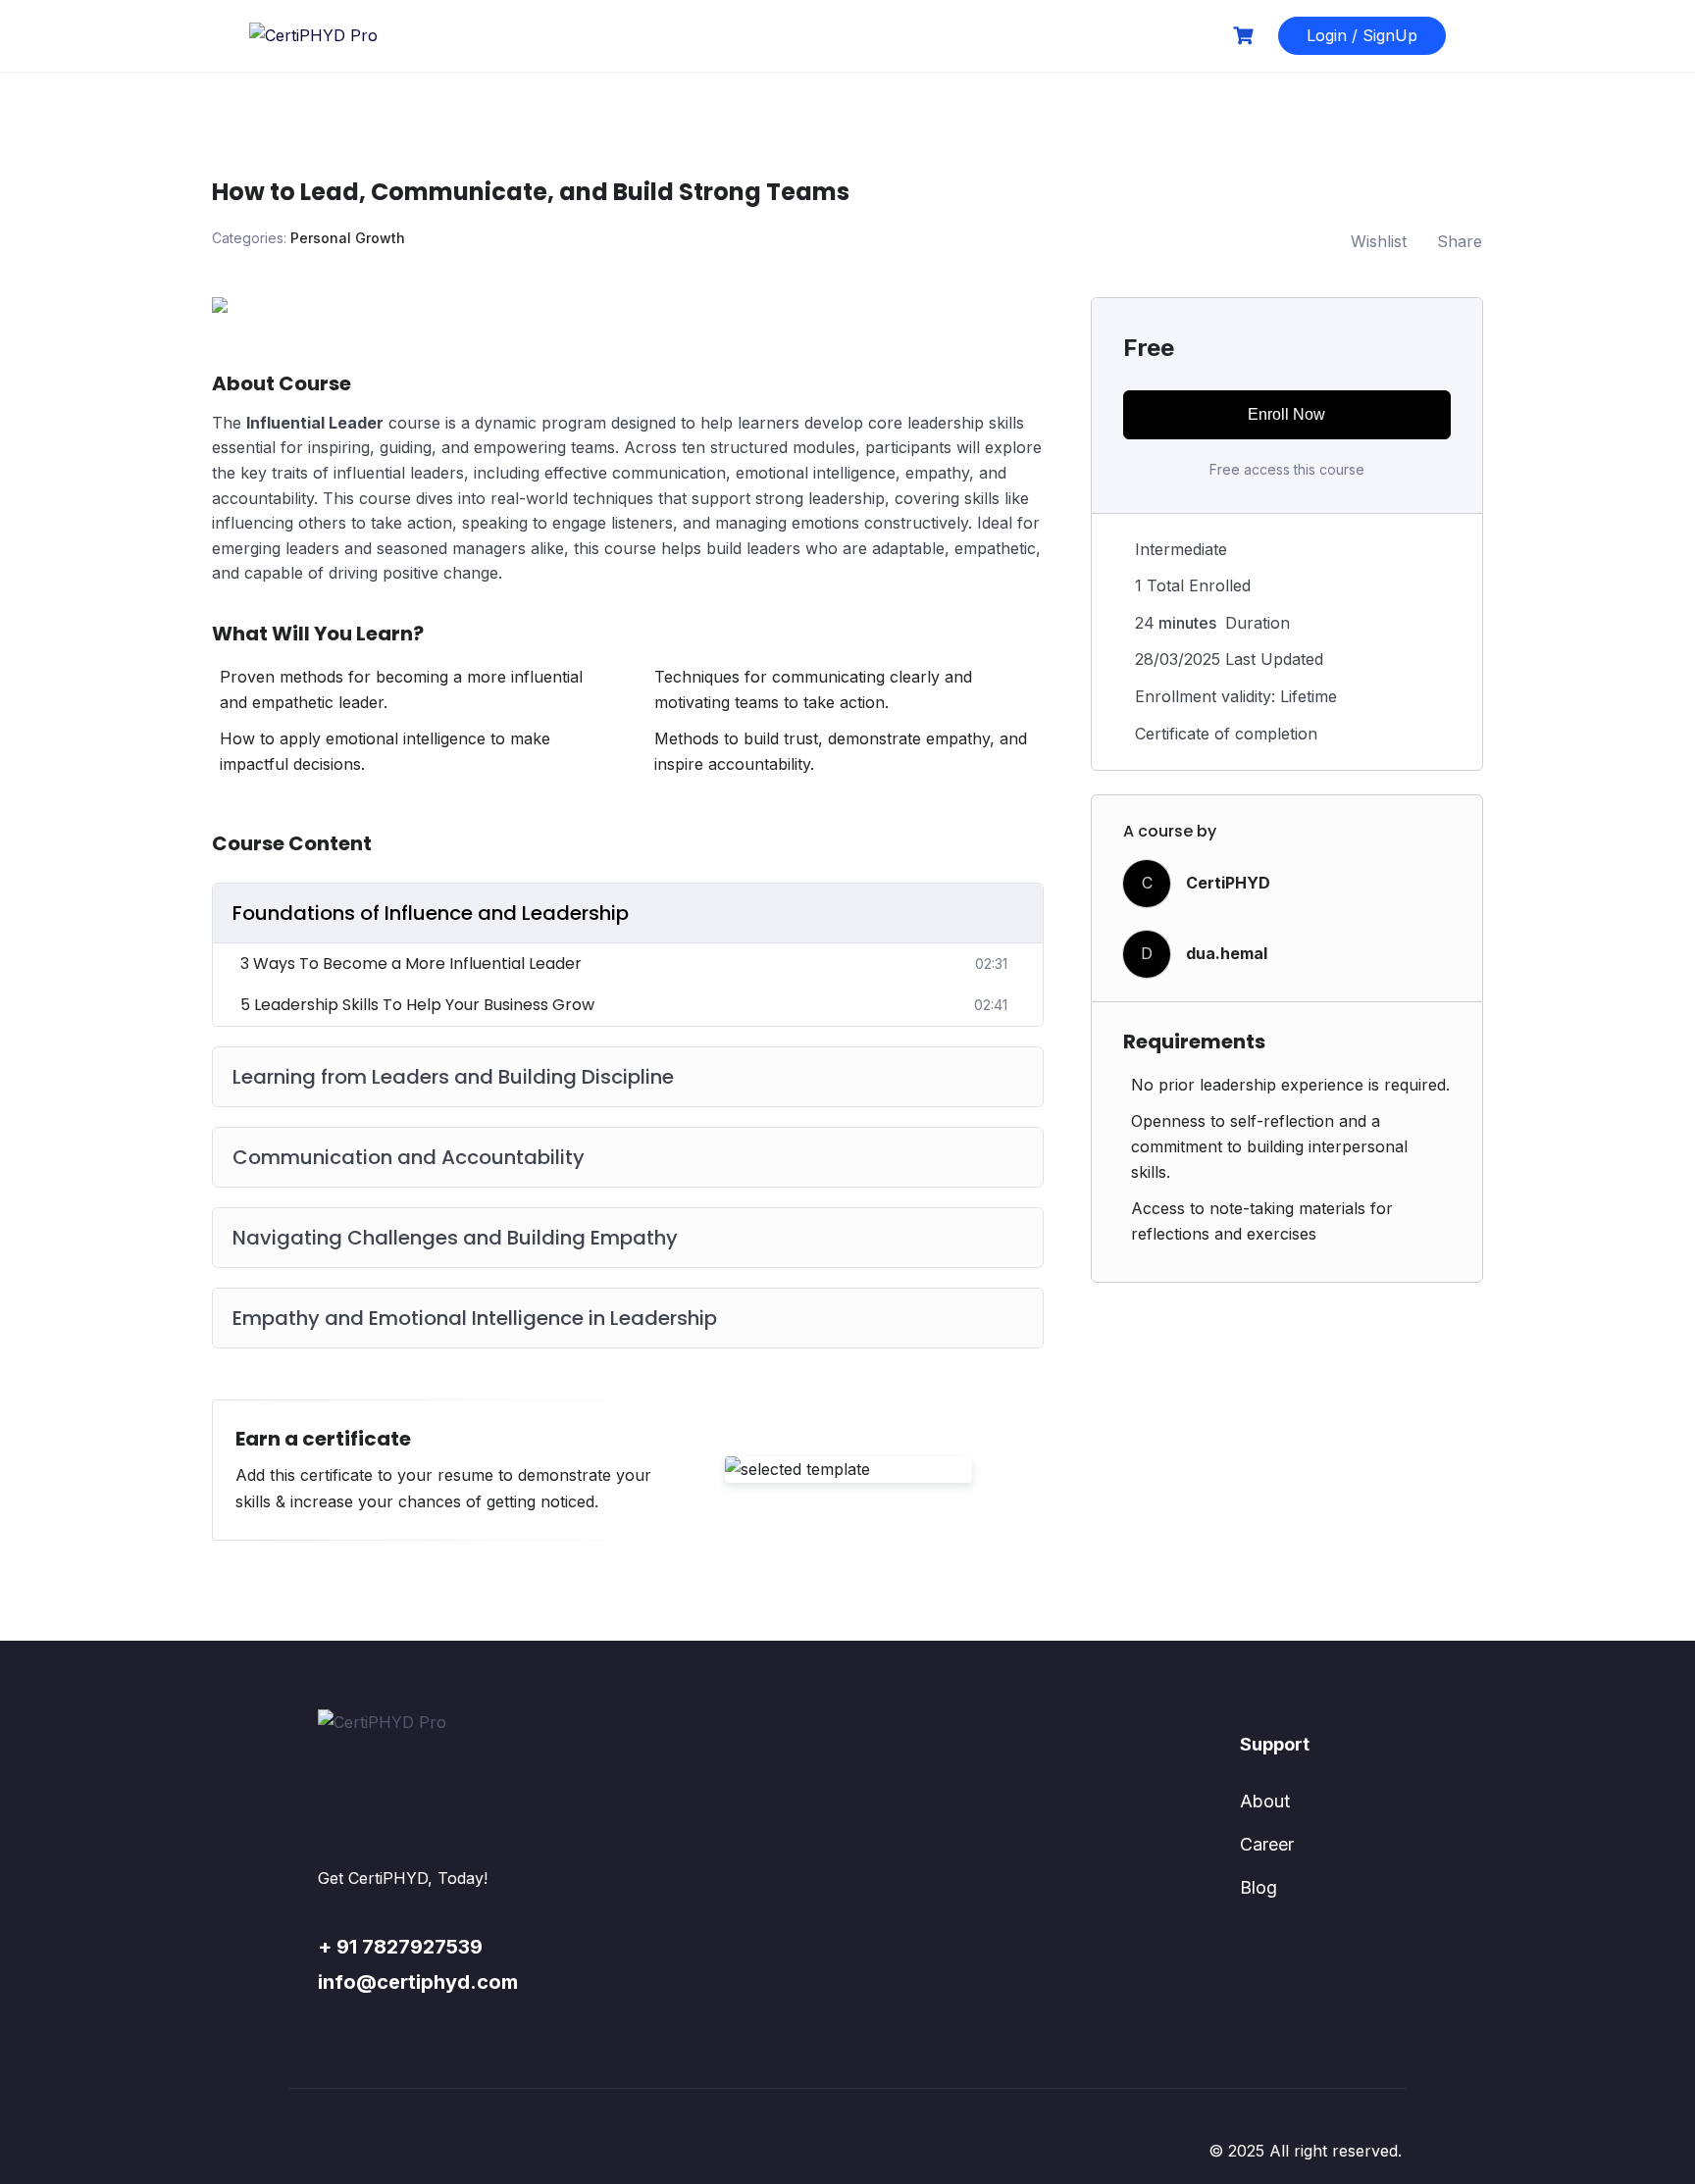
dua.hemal (1227, 953)
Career (1267, 1844)
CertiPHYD (1228, 883)
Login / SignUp (1362, 35)
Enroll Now (1286, 414)
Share (1460, 241)
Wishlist (1379, 241)
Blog (1258, 1887)
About (1265, 1801)
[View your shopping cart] (1246, 36)
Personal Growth (348, 238)
